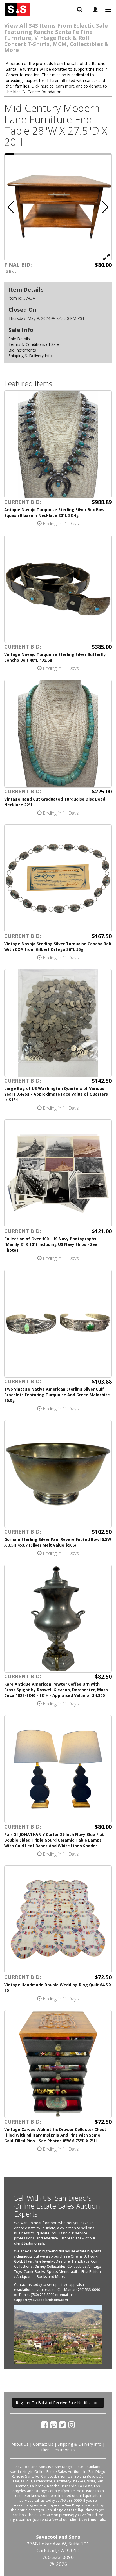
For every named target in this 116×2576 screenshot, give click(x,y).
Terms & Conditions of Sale (34, 344)
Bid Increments (22, 350)
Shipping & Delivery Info (30, 356)
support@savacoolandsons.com (41, 2300)
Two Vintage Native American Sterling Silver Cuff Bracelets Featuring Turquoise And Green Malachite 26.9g (57, 1395)
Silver (28, 2261)
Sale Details (19, 339)
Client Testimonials (58, 2450)
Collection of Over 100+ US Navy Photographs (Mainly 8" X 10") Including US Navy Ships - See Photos (51, 1244)
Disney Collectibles (50, 2266)
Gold (18, 2261)
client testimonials (29, 2243)
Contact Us (43, 2444)
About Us (20, 2444)
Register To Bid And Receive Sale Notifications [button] (58, 2403)
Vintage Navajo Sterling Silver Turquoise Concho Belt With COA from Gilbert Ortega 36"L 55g (58, 947)
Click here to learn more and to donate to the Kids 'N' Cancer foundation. (56, 89)
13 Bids (10, 271)
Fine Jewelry (44, 2261)
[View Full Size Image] (106, 257)
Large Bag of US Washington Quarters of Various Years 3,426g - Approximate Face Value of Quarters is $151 (56, 1094)
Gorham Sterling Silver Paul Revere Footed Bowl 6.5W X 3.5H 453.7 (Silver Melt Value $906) (58, 1542)
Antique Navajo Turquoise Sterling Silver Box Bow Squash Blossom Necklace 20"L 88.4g (54, 512)
